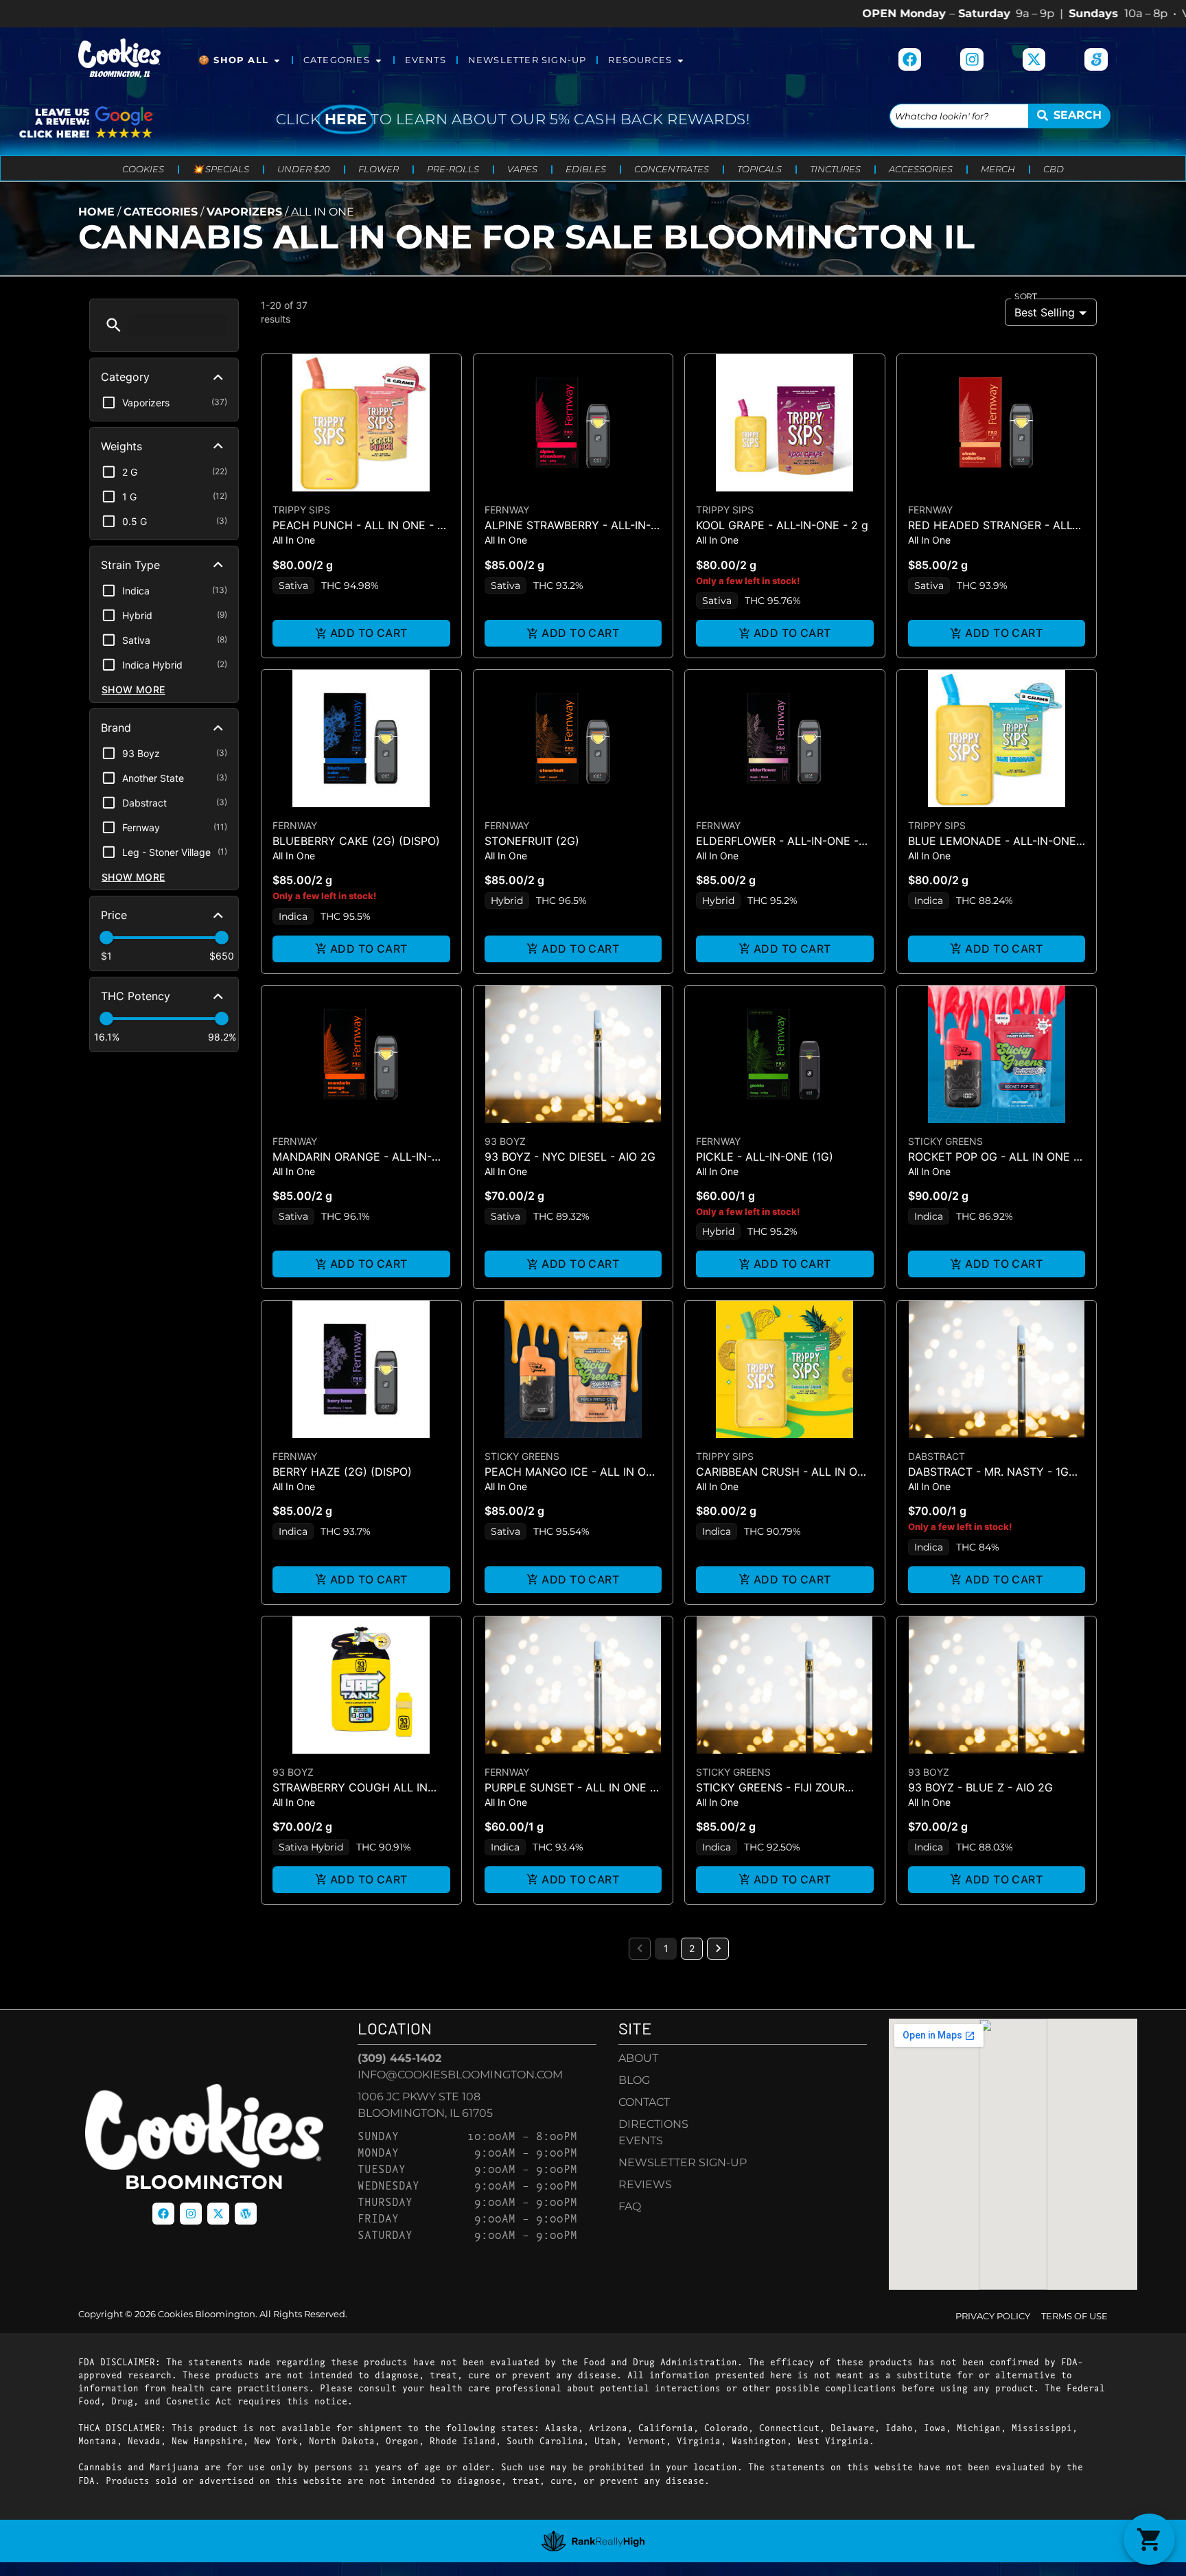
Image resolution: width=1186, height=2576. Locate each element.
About (638, 2058)
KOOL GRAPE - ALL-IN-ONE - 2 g (782, 525)
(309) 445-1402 (399, 2058)
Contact (644, 2102)
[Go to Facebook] (910, 60)
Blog (634, 2080)
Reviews (645, 2184)
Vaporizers (244, 212)
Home (96, 212)
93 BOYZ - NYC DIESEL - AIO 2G (570, 1157)
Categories (337, 60)
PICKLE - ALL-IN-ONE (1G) (765, 1157)
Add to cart (369, 633)
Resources (640, 60)
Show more (133, 689)
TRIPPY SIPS (301, 510)
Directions (653, 2124)
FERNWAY (507, 510)
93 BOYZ (505, 1141)
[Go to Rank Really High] (593, 2541)
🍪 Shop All (233, 60)
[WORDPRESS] (246, 2214)
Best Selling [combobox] (1045, 312)
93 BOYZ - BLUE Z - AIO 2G (980, 1787)
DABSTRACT (937, 1456)
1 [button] (666, 1948)
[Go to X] (1034, 60)
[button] (114, 325)
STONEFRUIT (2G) (532, 841)
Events (426, 60)
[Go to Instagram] (972, 60)
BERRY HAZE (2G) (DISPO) (342, 1472)
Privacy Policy (993, 2316)
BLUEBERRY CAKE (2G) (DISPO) (356, 841)
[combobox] (959, 116)
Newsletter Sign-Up (527, 60)
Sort (1026, 297)
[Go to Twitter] (218, 2214)
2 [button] (692, 1948)
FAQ (630, 2206)
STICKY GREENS (945, 1141)
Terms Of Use (1074, 2316)
